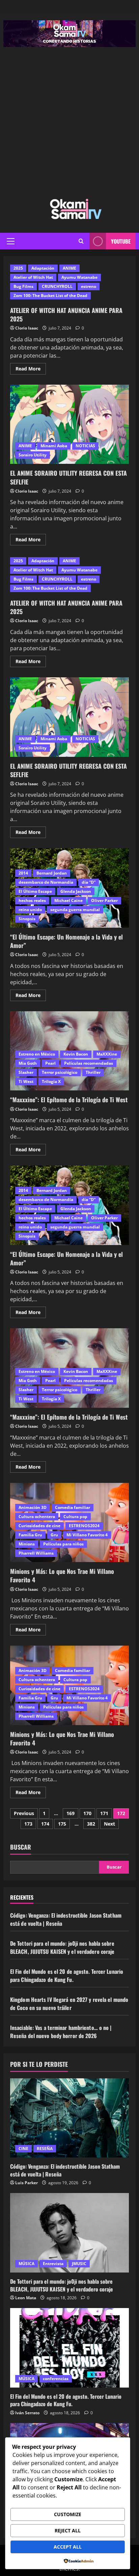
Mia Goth (28, 1063)
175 (62, 1824)
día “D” (89, 882)
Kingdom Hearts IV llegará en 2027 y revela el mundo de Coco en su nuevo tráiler (69, 2004)
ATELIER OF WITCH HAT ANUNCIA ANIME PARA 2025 (66, 314)
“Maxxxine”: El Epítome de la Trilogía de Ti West (69, 1100)
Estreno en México (37, 1054)
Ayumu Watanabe (79, 277)
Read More (31, 367)
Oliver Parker (104, 900)
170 (87, 1813)
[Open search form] (81, 241)
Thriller (93, 1072)
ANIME (69, 268)
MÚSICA (26, 2264)
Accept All (68, 2547)
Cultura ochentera (37, 1517)
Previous (24, 1813)
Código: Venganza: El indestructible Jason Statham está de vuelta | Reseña (65, 2170)
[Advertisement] (69, 120)
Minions (27, 1544)
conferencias (56, 2379)
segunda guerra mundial (75, 910)
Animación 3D (33, 1507)
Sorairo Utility (33, 455)
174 (45, 1824)
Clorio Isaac (27, 328)
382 (91, 1824)
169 (71, 1813)
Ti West (26, 1081)
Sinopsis (27, 919)
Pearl (50, 1063)
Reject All (68, 2530)
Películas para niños (63, 1544)
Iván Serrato (27, 2413)
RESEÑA (45, 2149)
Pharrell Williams (36, 1553)
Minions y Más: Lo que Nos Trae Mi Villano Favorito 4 (62, 1575)
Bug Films (23, 286)
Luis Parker (26, 2183)
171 (104, 1813)
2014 (23, 873)
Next (109, 1824)
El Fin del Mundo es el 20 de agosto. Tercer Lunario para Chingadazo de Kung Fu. (67, 1975)
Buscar (21, 1847)
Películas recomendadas (89, 1063)
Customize (68, 2514)
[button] (11, 241)
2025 (18, 268)
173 (28, 1824)
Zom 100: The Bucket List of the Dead (50, 296)
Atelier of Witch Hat (33, 277)
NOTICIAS (85, 446)
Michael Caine (68, 900)
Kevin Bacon (76, 1054)
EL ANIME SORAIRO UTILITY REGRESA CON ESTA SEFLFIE (69, 424)
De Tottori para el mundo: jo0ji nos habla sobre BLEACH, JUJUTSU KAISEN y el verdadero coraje (62, 1947)
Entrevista (53, 2264)
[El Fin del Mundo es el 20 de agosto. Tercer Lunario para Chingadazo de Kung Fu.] (69, 2348)
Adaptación (43, 268)
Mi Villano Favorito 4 (87, 1535)
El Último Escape (35, 891)
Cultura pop (75, 1517)
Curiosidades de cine (39, 1526)
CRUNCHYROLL (57, 286)
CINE (23, 2149)
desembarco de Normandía (46, 882)
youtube (121, 241)
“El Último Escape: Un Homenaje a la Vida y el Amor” (66, 941)
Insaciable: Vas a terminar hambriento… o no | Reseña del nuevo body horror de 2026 (61, 2032)
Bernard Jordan (52, 873)
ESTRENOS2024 (84, 1526)
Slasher (26, 1072)
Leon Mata (26, 2298)
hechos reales (32, 900)
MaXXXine (107, 1054)
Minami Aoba (54, 446)
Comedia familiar (73, 1507)
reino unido (30, 910)
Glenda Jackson (76, 891)
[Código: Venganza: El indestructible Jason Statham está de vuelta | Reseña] (69, 2118)
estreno (89, 286)
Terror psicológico (60, 1072)
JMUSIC (79, 2264)
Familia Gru (30, 1535)
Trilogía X (51, 1081)
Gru (54, 1535)
